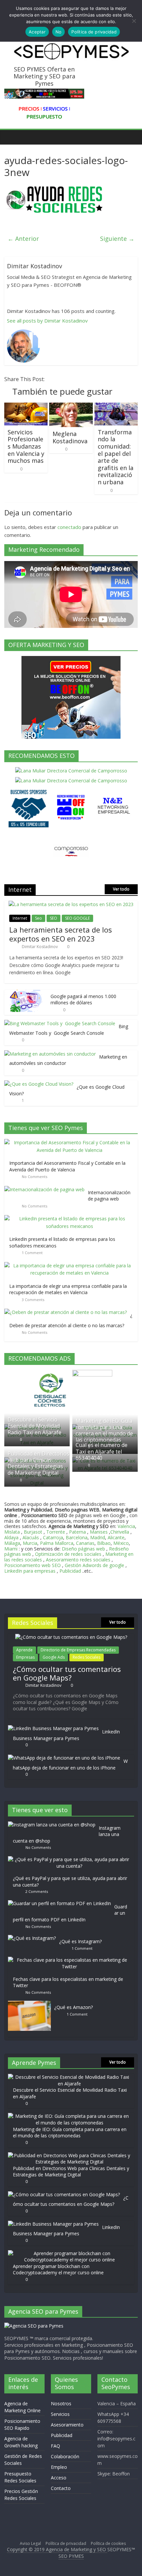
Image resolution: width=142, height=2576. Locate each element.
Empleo (59, 2467)
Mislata (12, 1532)
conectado (69, 527)
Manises (99, 1532)
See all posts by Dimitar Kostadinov (47, 321)
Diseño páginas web (83, 1549)
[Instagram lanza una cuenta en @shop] (53, 1825)
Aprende (24, 1650)
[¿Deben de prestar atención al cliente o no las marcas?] (67, 1312)
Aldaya (11, 1537)
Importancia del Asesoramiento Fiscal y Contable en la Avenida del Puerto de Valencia (67, 1166)
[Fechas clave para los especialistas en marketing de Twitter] (71, 1960)
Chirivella (120, 1532)
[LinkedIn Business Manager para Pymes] (53, 1728)
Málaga (12, 1543)
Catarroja (53, 1537)
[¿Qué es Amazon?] (31, 2004)
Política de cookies (108, 2543)
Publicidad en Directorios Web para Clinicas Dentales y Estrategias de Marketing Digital (38, 1463)
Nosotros (61, 2403)
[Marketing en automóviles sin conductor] (50, 1054)
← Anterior (23, 239)
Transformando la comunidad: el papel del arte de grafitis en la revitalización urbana (116, 457)
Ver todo (121, 889)
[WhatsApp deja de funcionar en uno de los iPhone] (64, 1758)
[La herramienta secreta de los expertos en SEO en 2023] (71, 904)
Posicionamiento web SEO (33, 1565)
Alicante (116, 1537)
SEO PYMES (71, 2556)
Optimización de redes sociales (68, 1554)
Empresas (25, 1657)
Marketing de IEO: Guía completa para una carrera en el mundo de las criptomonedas (104, 1430)
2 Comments (37, 1891)
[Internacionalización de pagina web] (46, 1189)
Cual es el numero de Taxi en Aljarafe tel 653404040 (102, 1451)
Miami (11, 1549)
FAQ (55, 2446)
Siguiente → (117, 239)
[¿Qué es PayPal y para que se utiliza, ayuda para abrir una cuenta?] (71, 1859)
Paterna (77, 1532)
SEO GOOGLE (77, 918)
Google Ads (54, 1657)
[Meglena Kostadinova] (71, 407)
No (59, 32)
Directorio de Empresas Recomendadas (78, 1650)
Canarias (85, 1543)
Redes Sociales (87, 1657)
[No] (134, 21)
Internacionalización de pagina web (109, 1196)
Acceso (59, 2478)
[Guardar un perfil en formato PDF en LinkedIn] (61, 1903)
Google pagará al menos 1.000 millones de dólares (83, 1000)
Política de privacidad (66, 2543)
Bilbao (104, 1543)
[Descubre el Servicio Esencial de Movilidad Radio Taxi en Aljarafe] (69, 2077)
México (121, 1543)
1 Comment (32, 1253)
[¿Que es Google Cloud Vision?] (39, 1084)
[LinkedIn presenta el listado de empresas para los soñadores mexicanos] (71, 1219)
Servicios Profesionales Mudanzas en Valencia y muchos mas (26, 446)
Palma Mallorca (57, 1543)
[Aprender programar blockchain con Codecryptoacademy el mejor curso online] (69, 2253)
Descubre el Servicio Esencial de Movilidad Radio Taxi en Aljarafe (35, 1426)
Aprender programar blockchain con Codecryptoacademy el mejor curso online (58, 2270)
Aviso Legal (30, 2543)
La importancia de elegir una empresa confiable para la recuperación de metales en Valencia (68, 1289)
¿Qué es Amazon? (73, 2007)
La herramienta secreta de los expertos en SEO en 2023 (61, 934)
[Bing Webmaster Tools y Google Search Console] (60, 1023)
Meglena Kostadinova (70, 437)
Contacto (61, 2488)
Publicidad (71, 1571)
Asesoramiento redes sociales (78, 1560)
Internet (20, 918)
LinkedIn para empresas (30, 1571)
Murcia (30, 1543)
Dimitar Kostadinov (40, 947)
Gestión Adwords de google (95, 1565)
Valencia (126, 1526)
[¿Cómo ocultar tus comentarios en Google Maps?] (71, 1637)
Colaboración (65, 2456)
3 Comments (33, 1300)
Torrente (56, 1532)
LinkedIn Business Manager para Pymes (66, 1735)
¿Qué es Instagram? (80, 1941)
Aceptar (37, 32)
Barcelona (77, 1537)
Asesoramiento (67, 2425)
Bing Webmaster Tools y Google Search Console (69, 1030)
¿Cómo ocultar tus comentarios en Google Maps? (67, 1673)
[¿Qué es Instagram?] (34, 1938)
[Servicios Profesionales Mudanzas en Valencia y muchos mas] (26, 407)
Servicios (60, 2414)
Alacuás (31, 1537)
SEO (53, 918)
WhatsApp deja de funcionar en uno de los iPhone (70, 1764)
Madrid (98, 1537)
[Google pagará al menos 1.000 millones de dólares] (26, 993)
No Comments (35, 1177)
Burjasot (33, 1532)
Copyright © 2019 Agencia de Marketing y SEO (57, 2549)
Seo (38, 918)
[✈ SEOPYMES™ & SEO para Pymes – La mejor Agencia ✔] (11, 137)
